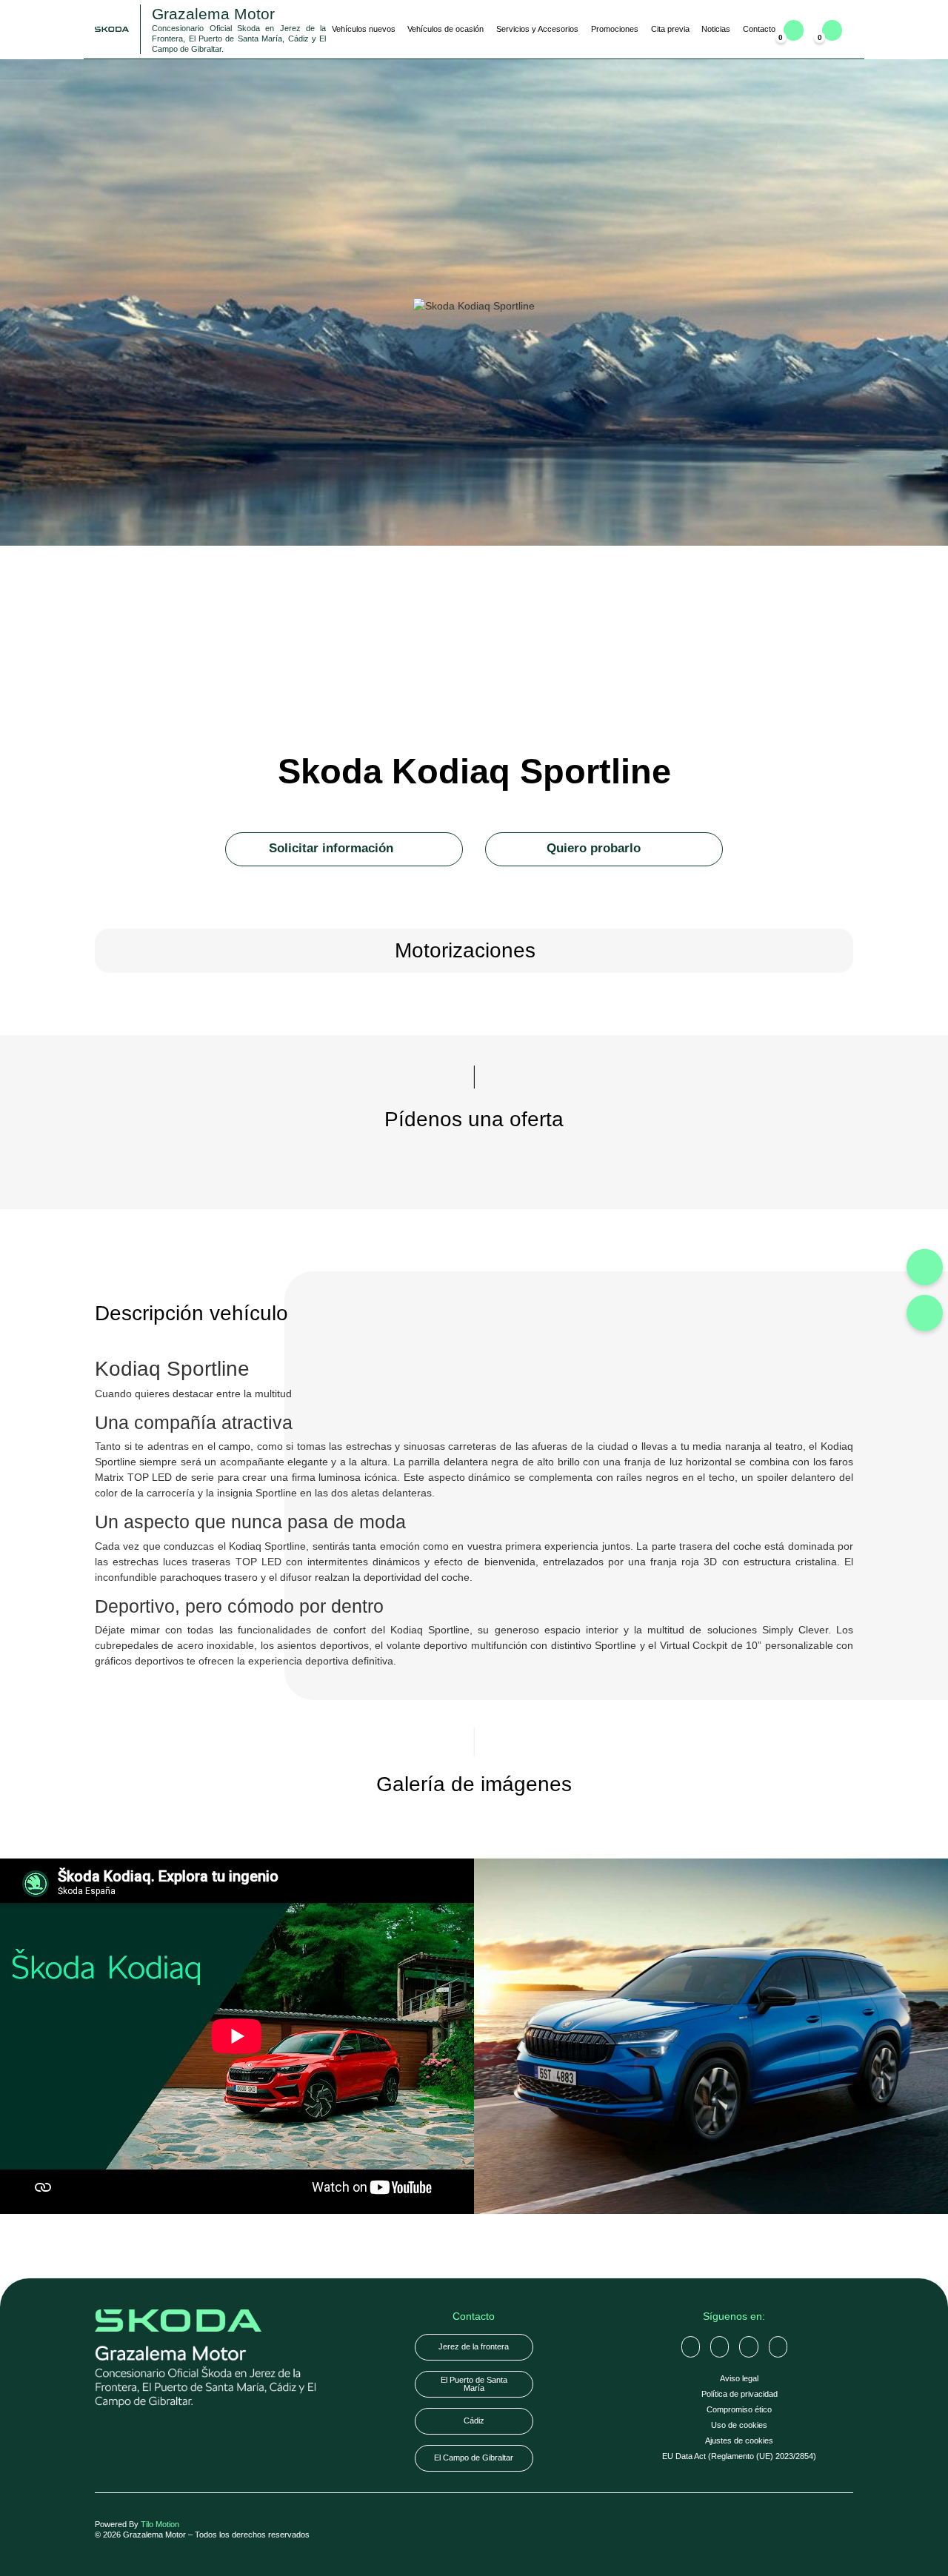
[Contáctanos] (925, 1267)
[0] (832, 30)
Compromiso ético (739, 2409)
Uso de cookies (739, 2425)
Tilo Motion (160, 2524)
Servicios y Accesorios (537, 29)
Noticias (716, 29)
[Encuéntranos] (925, 1312)
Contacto (759, 29)
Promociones (615, 29)
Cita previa (670, 29)
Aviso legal (739, 2378)
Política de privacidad (740, 2394)
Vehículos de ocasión (445, 29)
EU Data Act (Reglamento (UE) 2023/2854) (739, 2456)
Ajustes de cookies (739, 2440)
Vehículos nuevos (364, 29)
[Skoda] (711, 2036)
